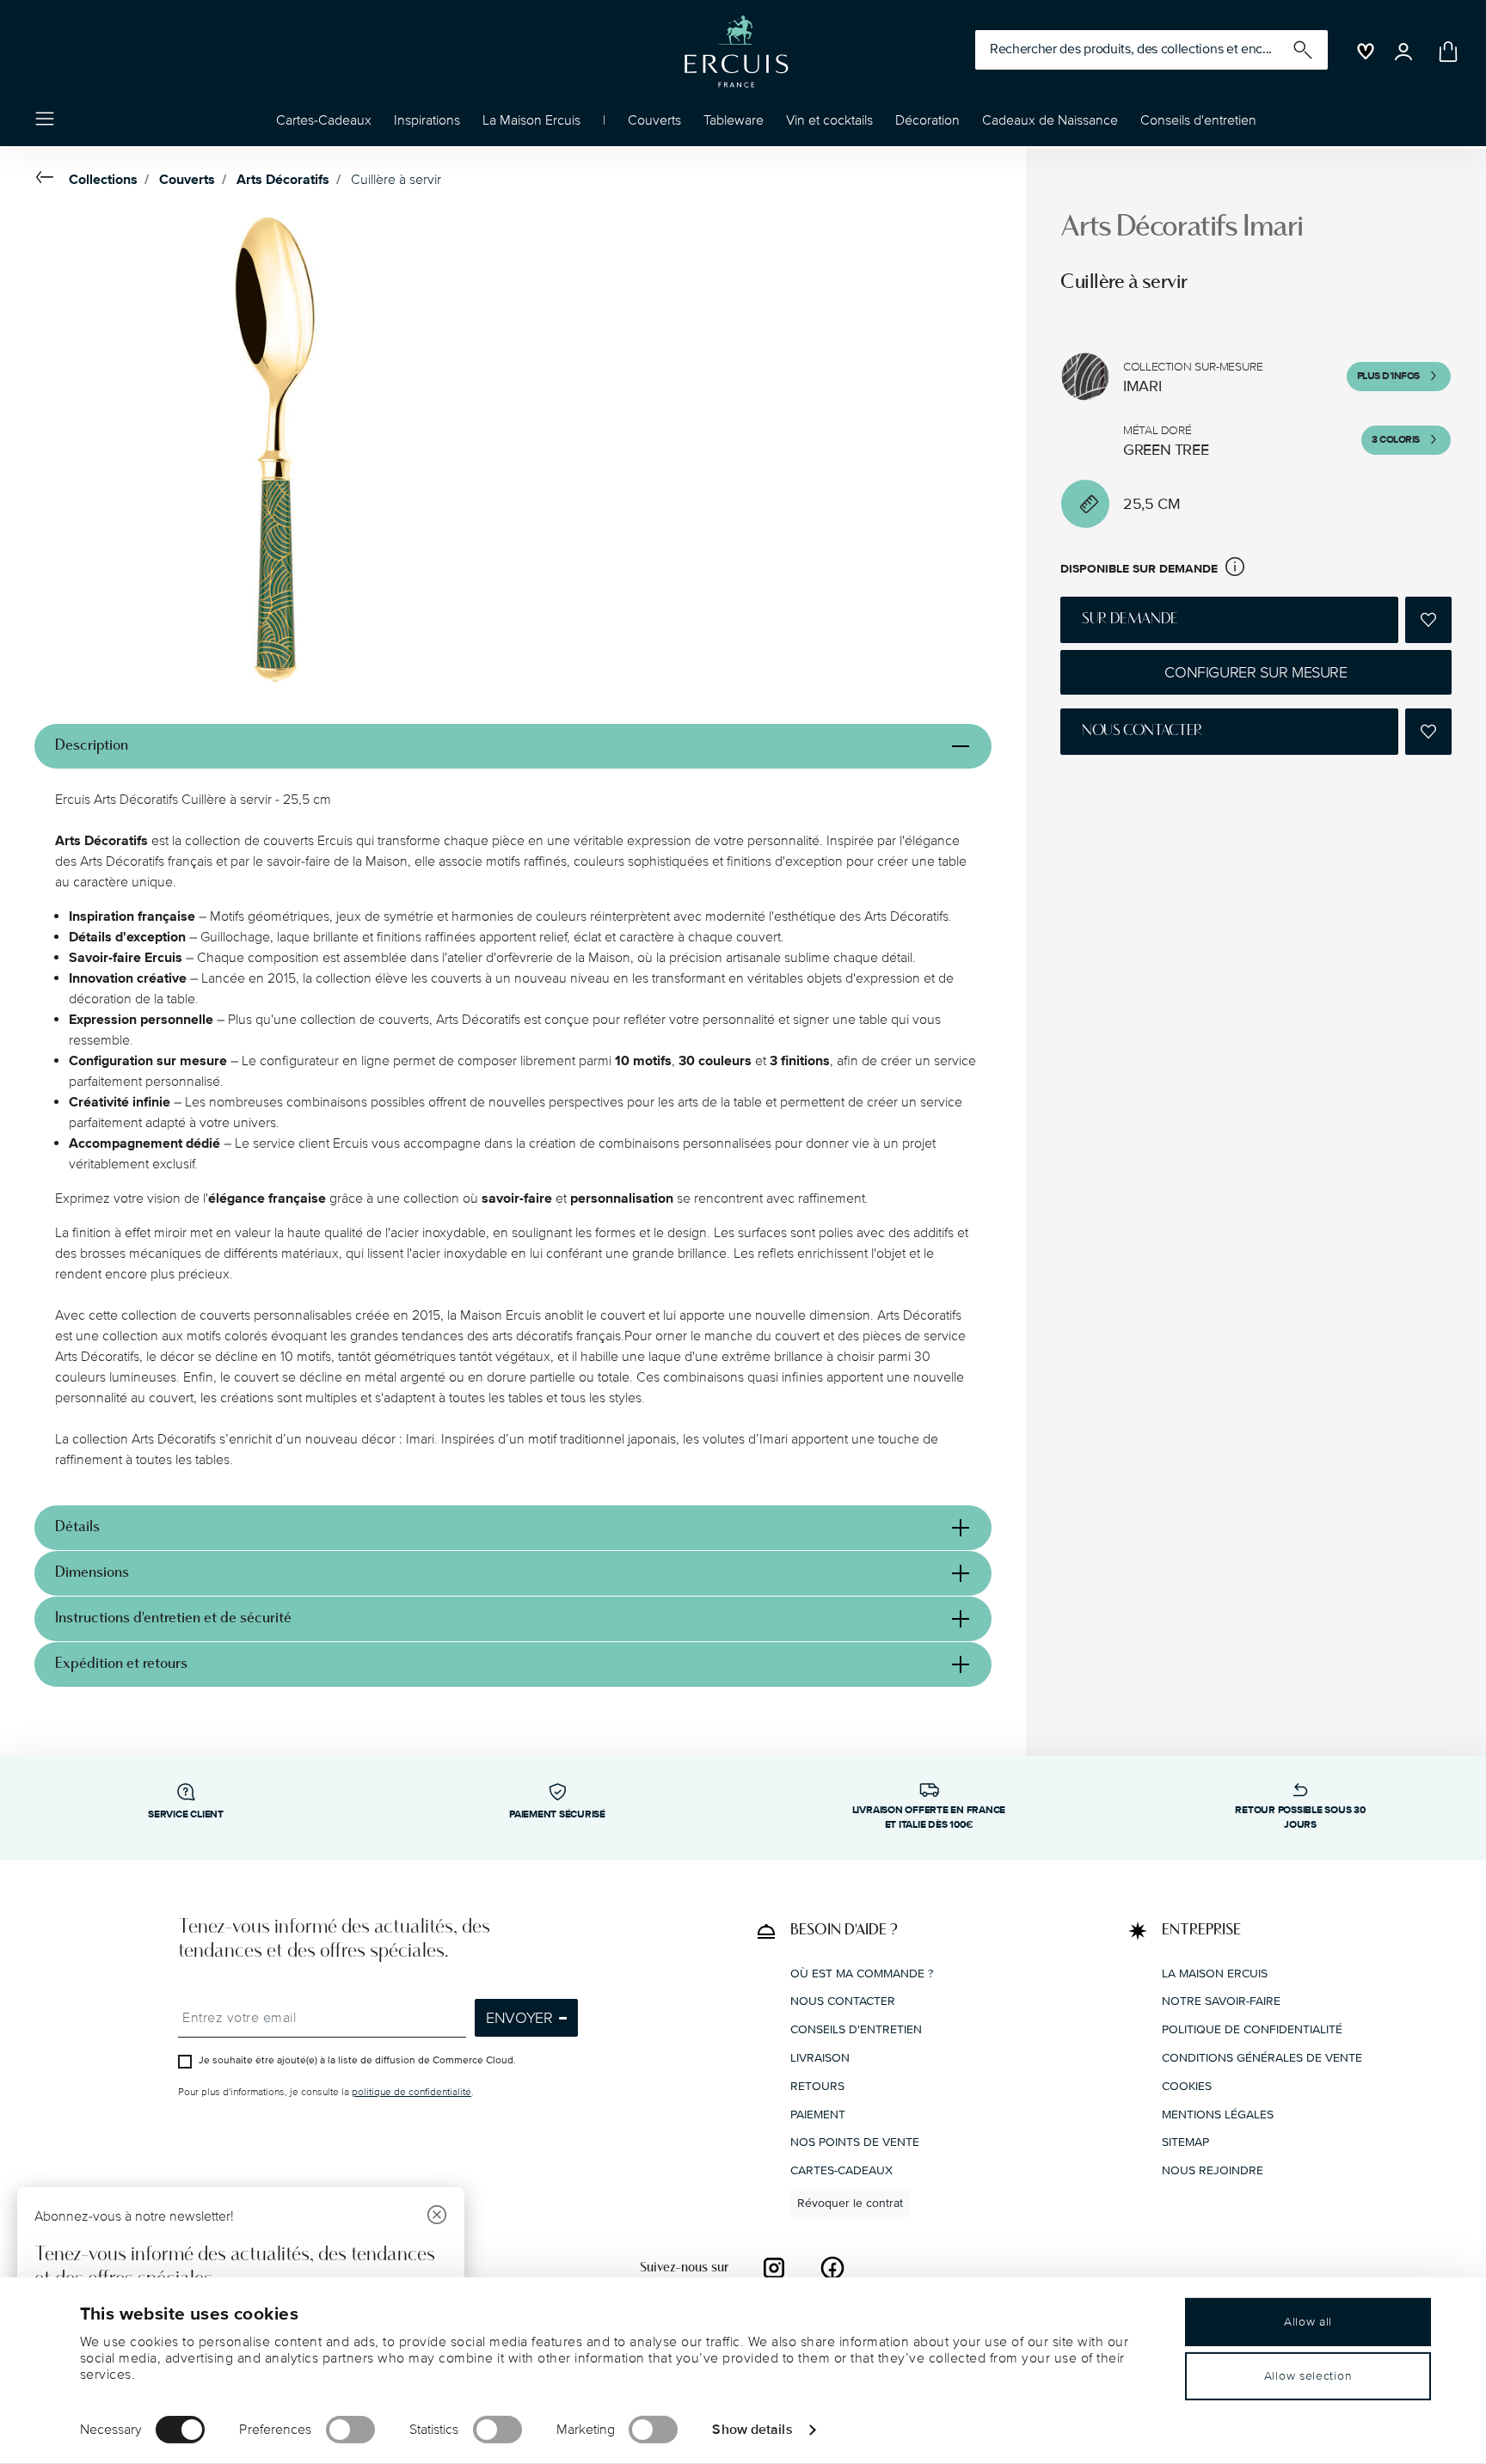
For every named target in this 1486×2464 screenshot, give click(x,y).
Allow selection (1308, 2376)
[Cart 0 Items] (1445, 52)
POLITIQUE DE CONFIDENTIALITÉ (1252, 2029)
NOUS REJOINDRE (1213, 2170)
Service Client (186, 1814)
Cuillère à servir (396, 180)
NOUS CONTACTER (843, 2001)
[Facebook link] (832, 2267)
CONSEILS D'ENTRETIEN (856, 2029)
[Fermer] (437, 2217)
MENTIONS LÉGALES (1218, 2114)
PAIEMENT (818, 2114)
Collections (103, 180)
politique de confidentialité (411, 2092)
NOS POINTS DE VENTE (855, 2142)
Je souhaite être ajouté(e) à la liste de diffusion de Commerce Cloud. (357, 2060)
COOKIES (1187, 2085)
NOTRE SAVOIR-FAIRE (1221, 2001)
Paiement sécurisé (557, 1814)
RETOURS (817, 2085)
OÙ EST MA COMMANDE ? (862, 1973)
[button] (427, 125)
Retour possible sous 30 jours (1300, 1817)
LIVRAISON (820, 2057)
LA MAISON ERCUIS (1215, 1973)
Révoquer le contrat (850, 2202)
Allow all (1308, 2322)
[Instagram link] (774, 2267)
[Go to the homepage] (736, 52)
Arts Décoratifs (283, 180)
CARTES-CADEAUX (841, 2170)
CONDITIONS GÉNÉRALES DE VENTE (1262, 2057)
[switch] (350, 2430)
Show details (752, 2429)
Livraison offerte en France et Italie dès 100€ (929, 1817)
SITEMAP (1185, 2142)
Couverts (187, 180)
